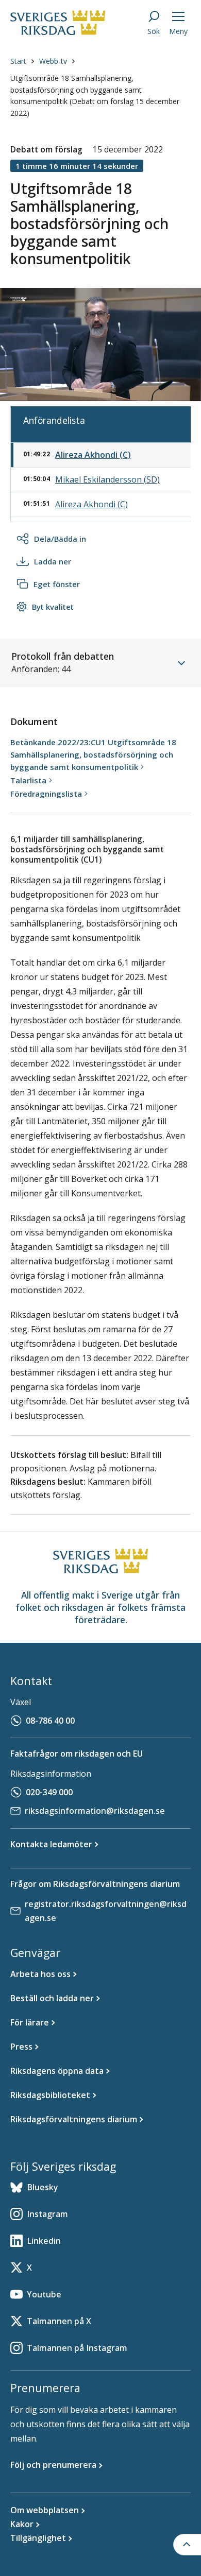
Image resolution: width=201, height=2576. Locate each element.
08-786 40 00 (50, 1721)
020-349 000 (49, 1792)
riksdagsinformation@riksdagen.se (95, 1811)
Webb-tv (53, 61)
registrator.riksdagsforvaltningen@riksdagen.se (106, 1911)
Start (18, 61)
